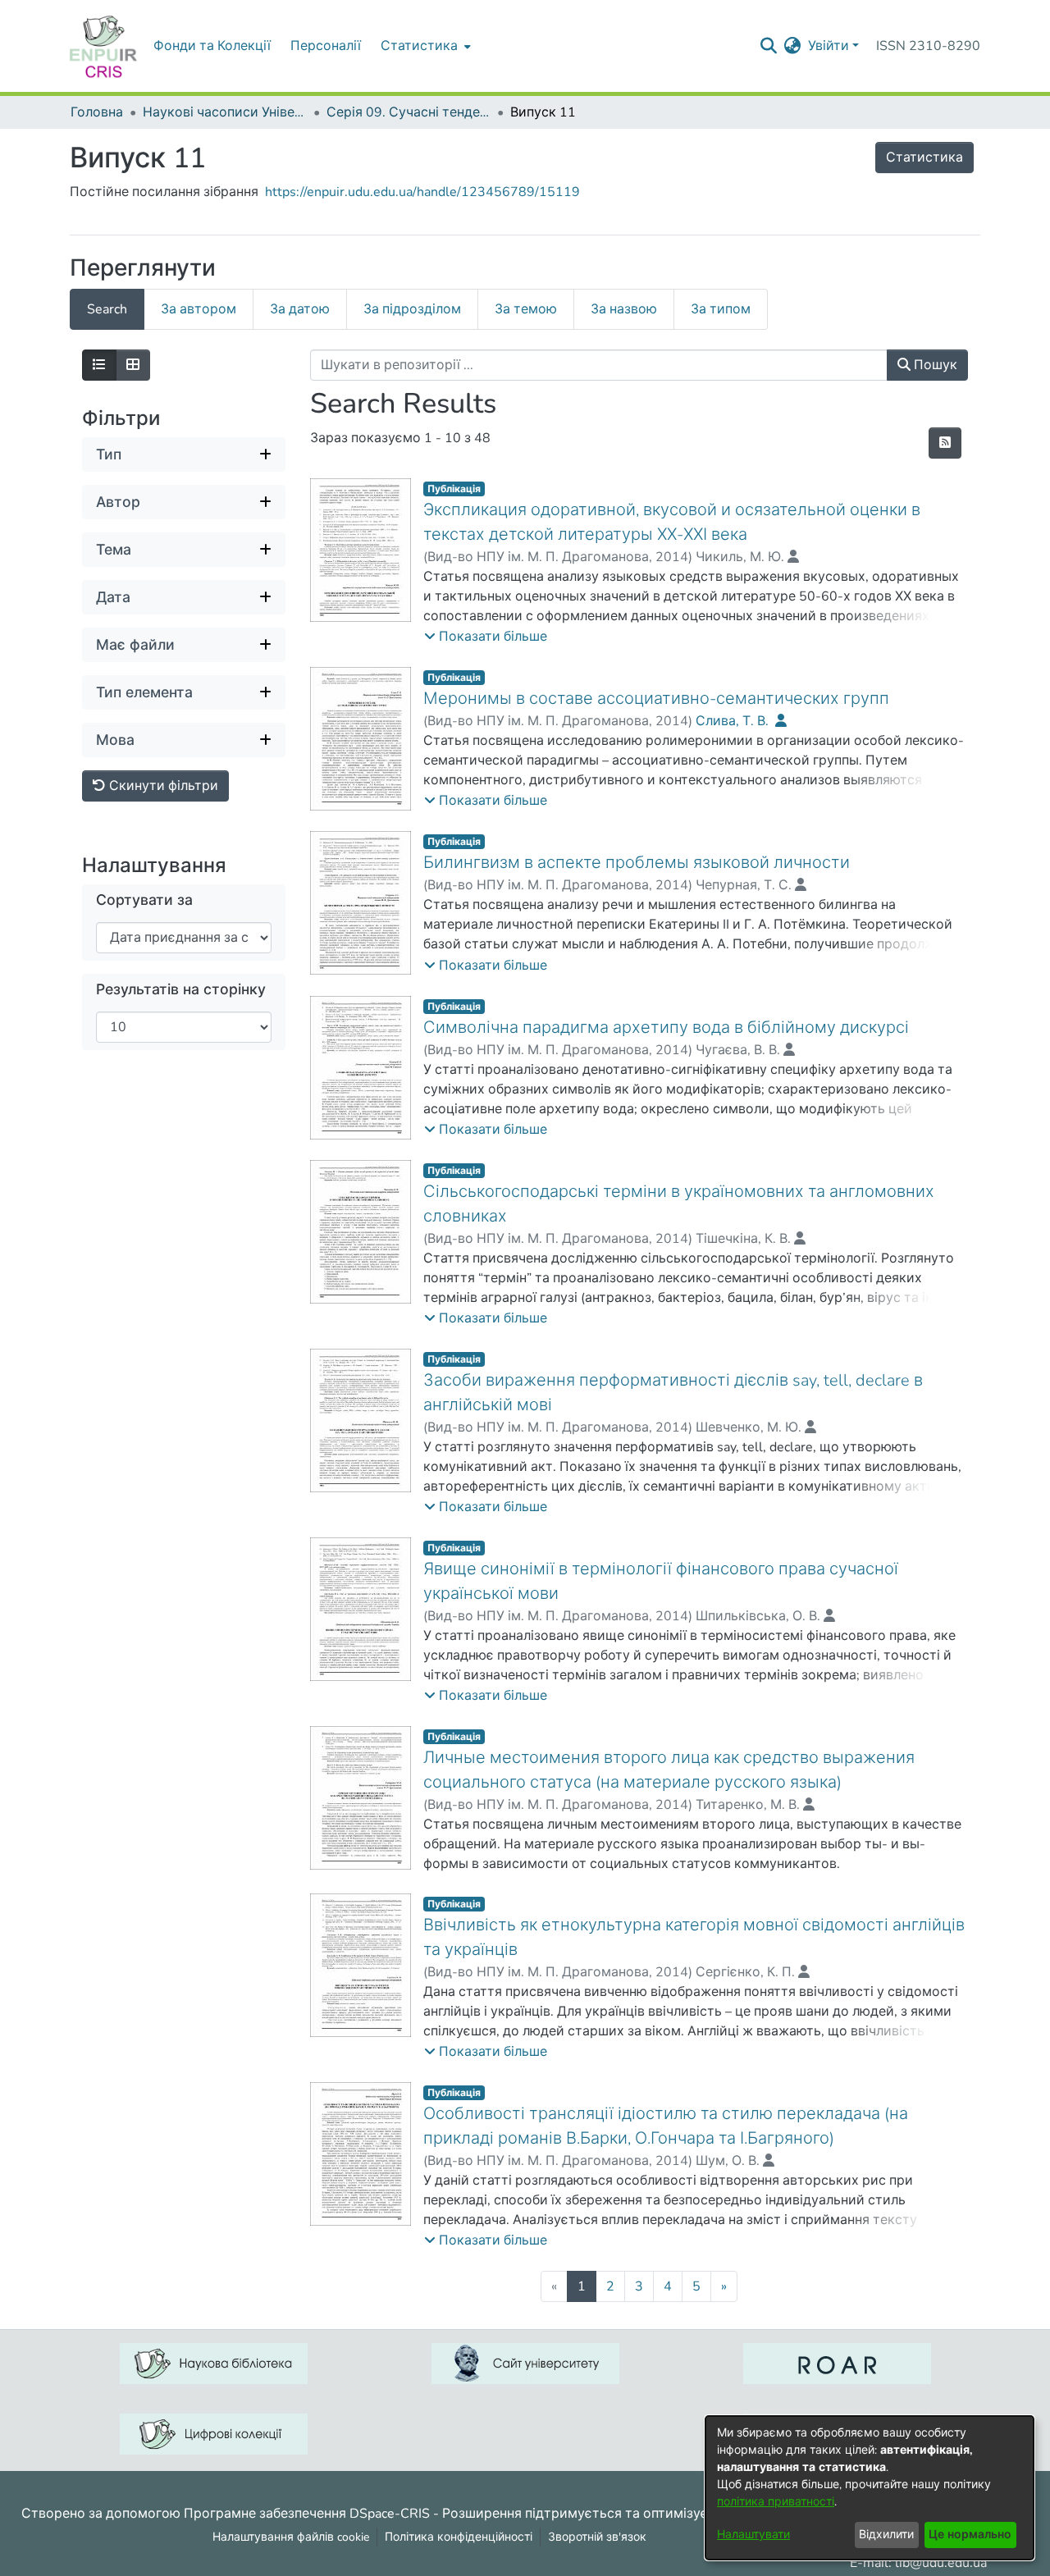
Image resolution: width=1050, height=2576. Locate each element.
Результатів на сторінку (181, 990)
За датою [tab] (300, 309)
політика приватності (776, 2502)
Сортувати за (144, 900)
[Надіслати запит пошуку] (769, 46)
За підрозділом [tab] (412, 309)
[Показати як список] (99, 365)
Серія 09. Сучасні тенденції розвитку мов (409, 112)
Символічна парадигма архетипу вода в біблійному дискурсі (666, 1028)
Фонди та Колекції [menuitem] (212, 46)
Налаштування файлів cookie (291, 2537)
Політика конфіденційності (459, 2537)
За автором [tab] (199, 309)
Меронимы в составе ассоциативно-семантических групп (656, 699)
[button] (486, 637)
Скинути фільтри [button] (162, 786)
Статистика (924, 158)
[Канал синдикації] (945, 443)
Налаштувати (753, 2535)
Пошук (934, 365)
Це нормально (970, 2535)
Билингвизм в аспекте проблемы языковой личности (637, 863)
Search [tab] (107, 309)
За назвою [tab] (624, 309)
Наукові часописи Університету (225, 112)
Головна (97, 112)
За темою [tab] (526, 309)
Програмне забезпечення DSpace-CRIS (307, 2513)
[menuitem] (424, 46)
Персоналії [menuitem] (326, 46)
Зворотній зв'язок (597, 2537)
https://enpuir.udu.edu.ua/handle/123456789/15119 (422, 192)
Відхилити (886, 2535)
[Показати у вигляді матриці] (133, 365)
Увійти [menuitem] (829, 46)
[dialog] (870, 2488)
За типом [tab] (721, 309)
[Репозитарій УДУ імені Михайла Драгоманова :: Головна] (103, 46)
